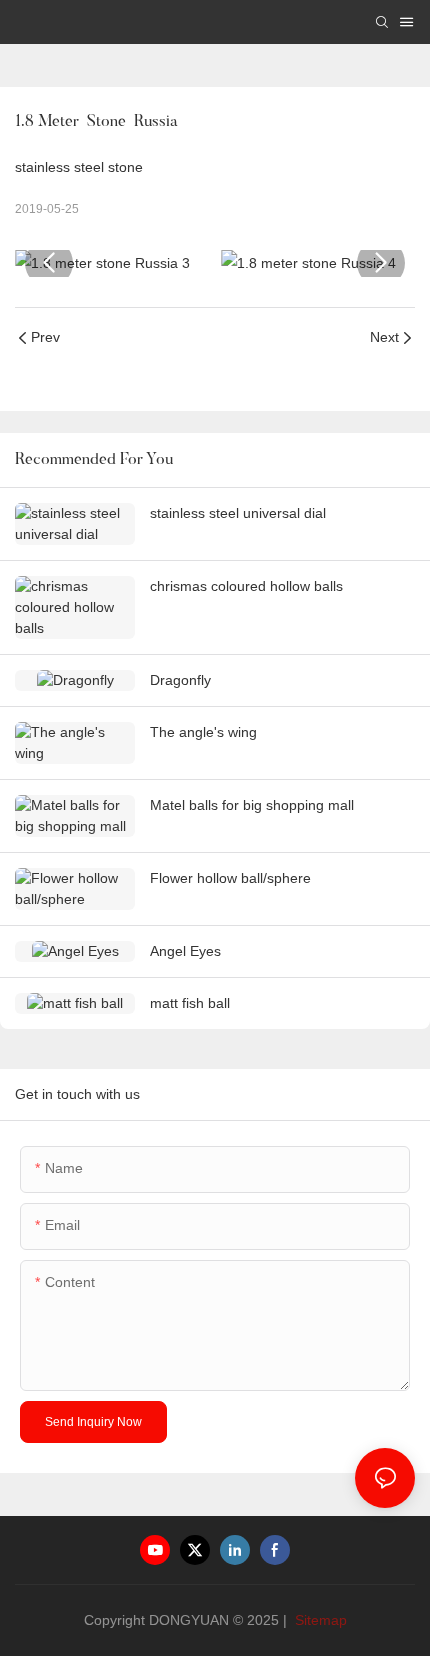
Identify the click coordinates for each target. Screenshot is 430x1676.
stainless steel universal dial (238, 513)
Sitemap (319, 1620)
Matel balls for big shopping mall (252, 805)
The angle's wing (203, 732)
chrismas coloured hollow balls (246, 586)
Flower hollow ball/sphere (230, 878)
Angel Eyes (185, 951)
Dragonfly (180, 680)
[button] (49, 263)
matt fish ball (190, 1003)
